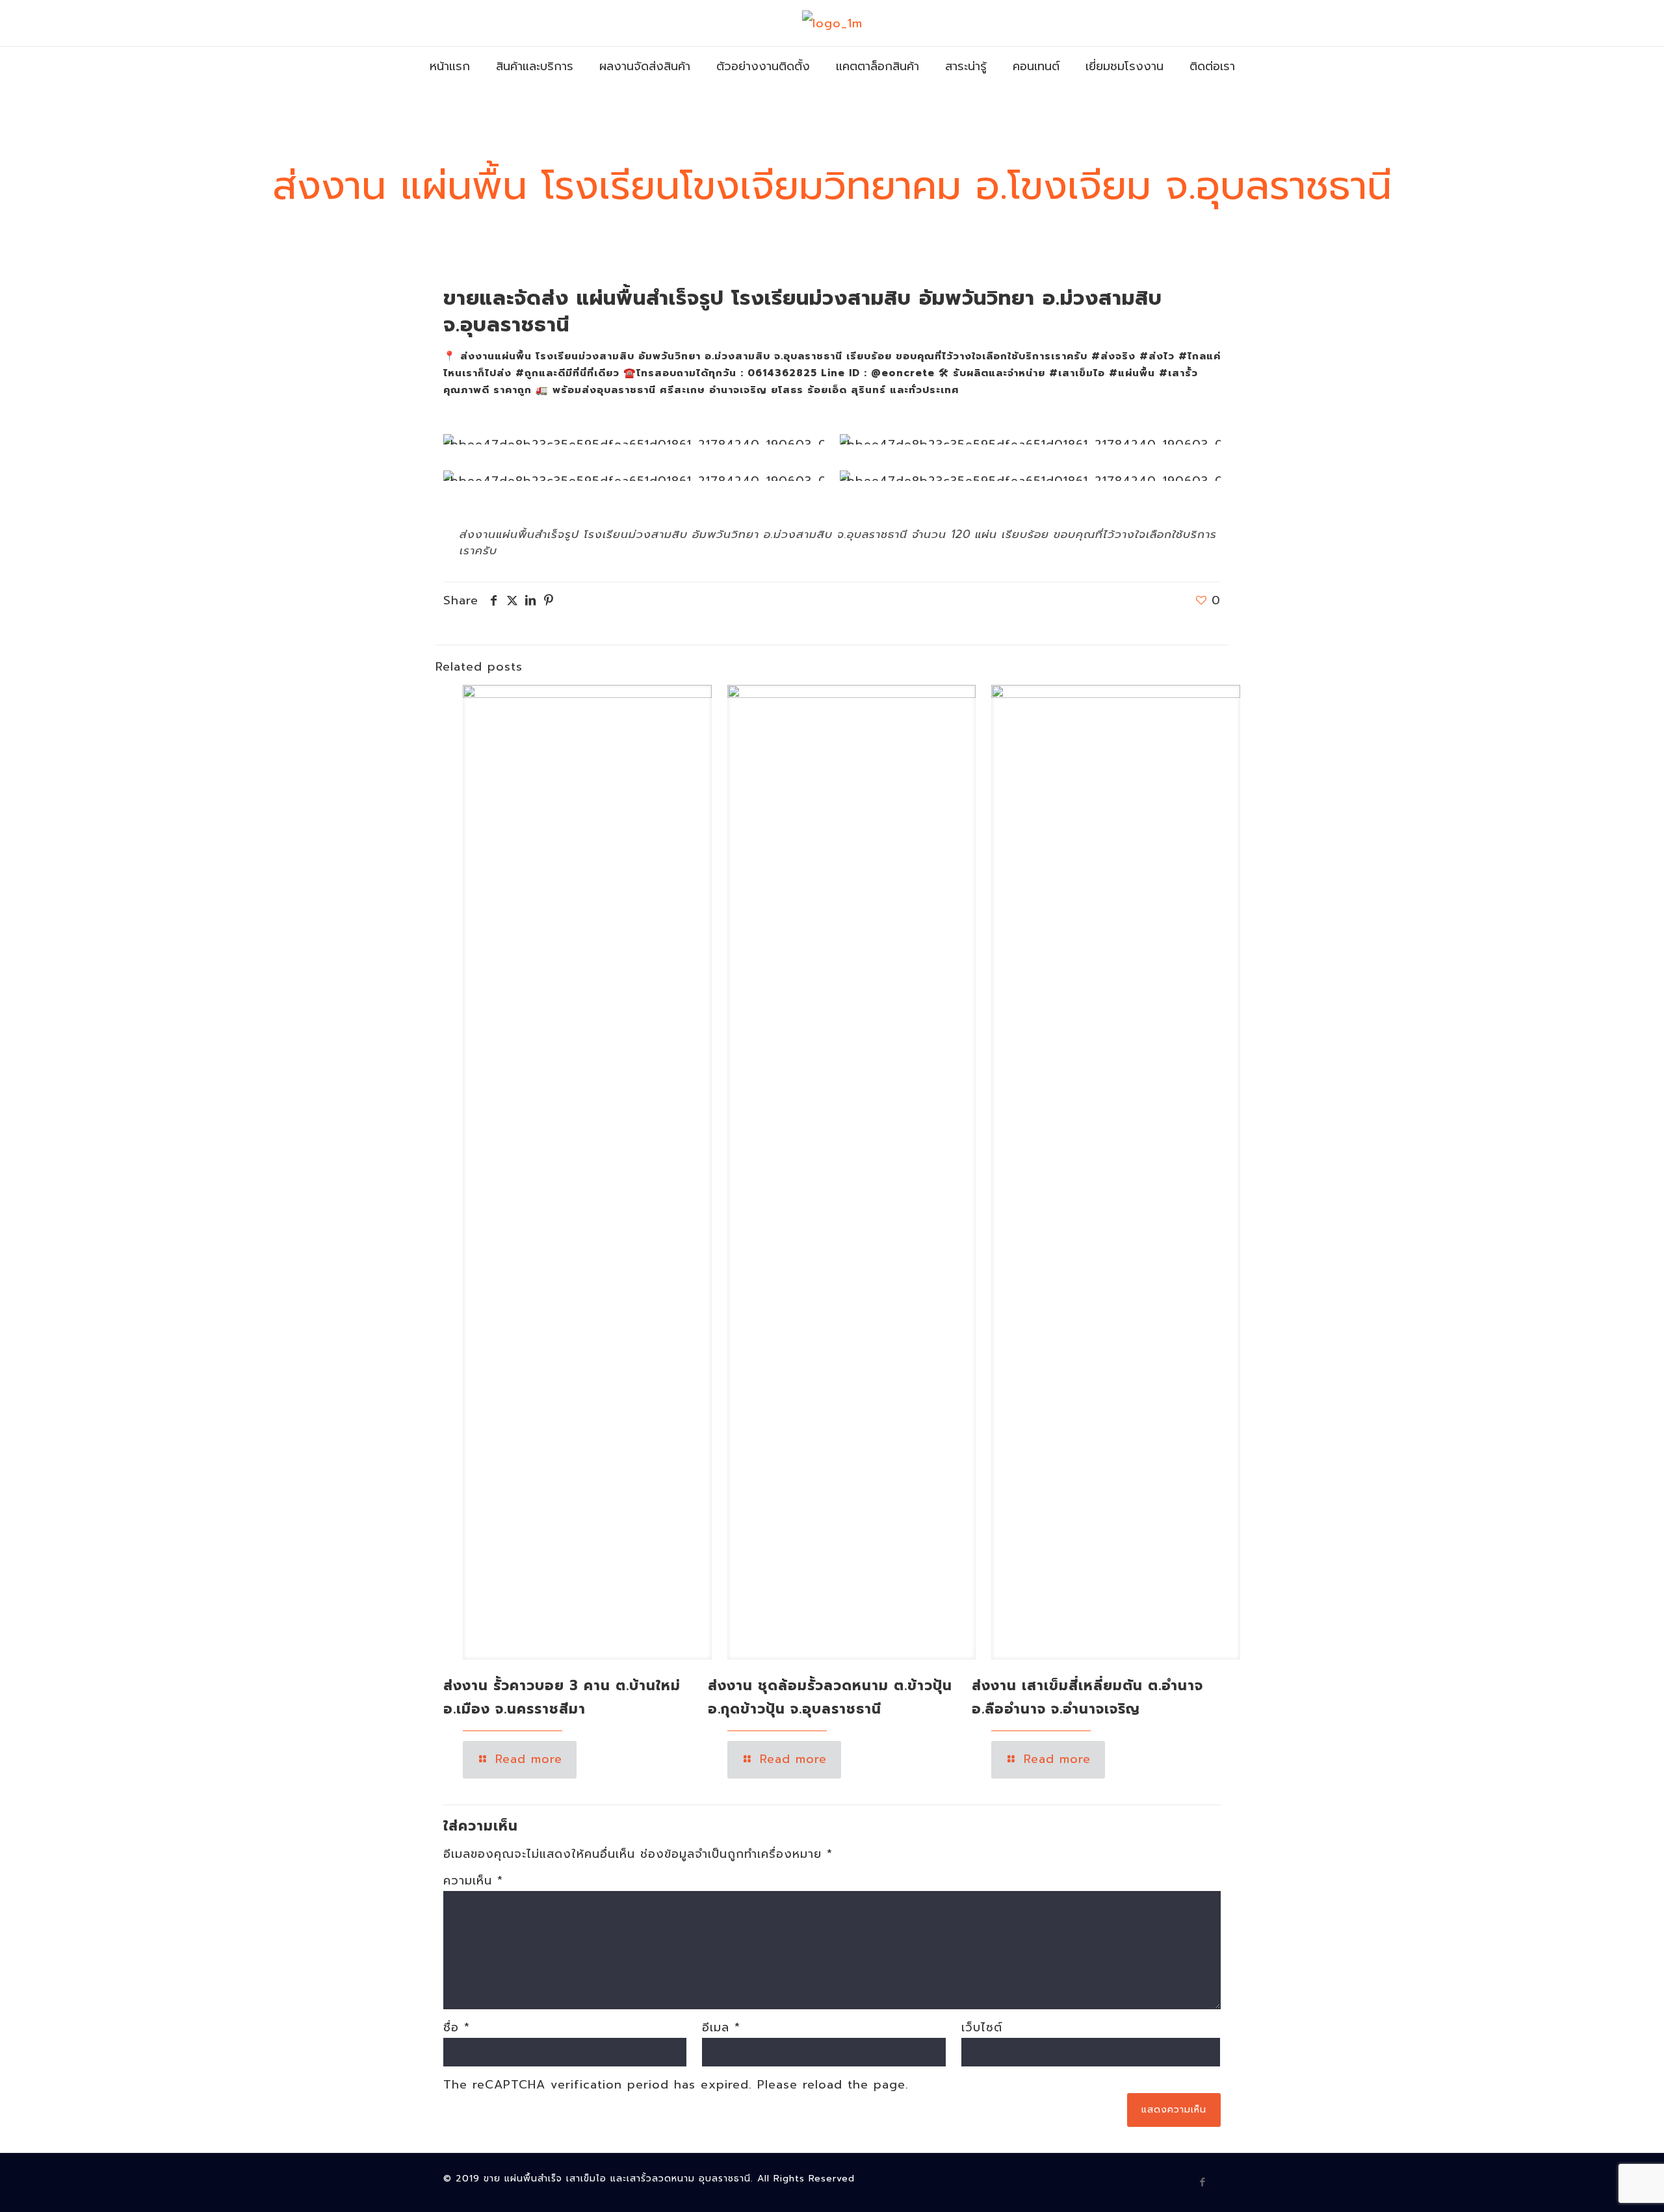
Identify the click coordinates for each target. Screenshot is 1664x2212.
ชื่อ (457, 2027)
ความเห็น (473, 1881)
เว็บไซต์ (982, 2027)
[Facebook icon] (1203, 2182)
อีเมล (721, 2027)
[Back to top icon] (1602, 2185)
